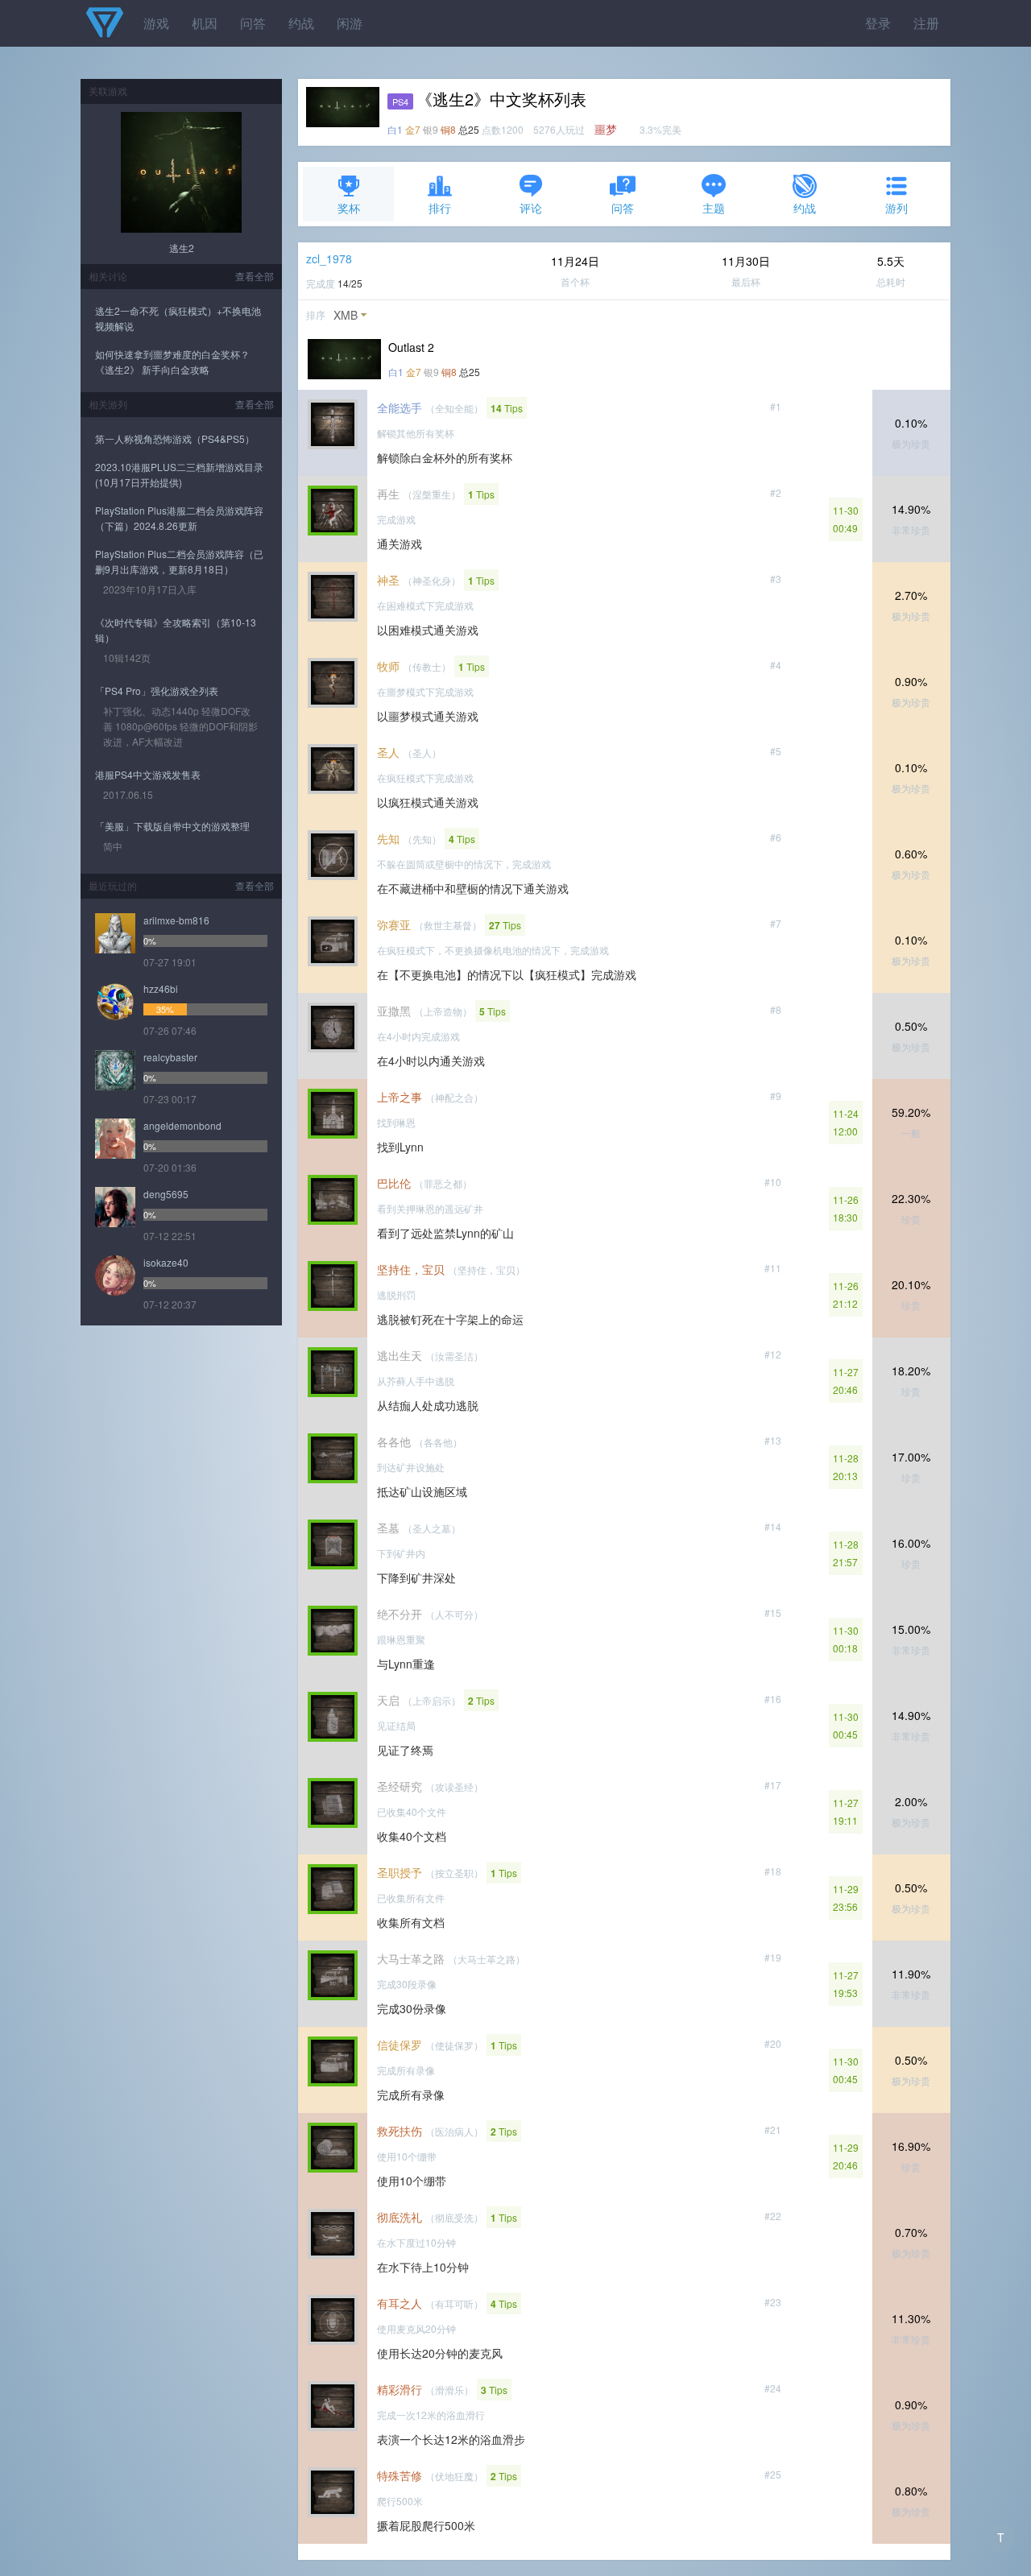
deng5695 (166, 1194)
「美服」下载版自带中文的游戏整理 (172, 826)
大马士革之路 (411, 1958)
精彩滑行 (400, 2389)
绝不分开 (400, 1614)
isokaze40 (166, 1262)
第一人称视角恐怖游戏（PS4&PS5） (175, 438)
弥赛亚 (394, 924)
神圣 (388, 580)
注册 (926, 23)
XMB (346, 315)
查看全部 (255, 276)
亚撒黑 (394, 1011)
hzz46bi (161, 988)
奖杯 (349, 208)
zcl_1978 (329, 258)
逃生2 (182, 248)
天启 (388, 1700)
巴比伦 (394, 1183)
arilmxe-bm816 (176, 920)
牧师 (388, 666)
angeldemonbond (182, 1125)
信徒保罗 (400, 2045)
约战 (301, 23)
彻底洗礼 (400, 2217)
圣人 (388, 752)
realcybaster (170, 1057)
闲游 (350, 23)
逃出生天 (400, 1355)
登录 (878, 23)
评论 (531, 208)
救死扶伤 (400, 2131)
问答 (253, 23)
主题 (714, 208)
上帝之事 (400, 1097)
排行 (440, 208)
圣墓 (388, 1528)
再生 (388, 494)
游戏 (156, 23)
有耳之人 (400, 2303)
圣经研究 (400, 1786)
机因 (205, 23)
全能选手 (400, 407)
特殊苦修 (400, 2475)
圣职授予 (400, 1872)
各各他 (394, 1441)
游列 (896, 208)
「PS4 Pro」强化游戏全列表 (157, 691)
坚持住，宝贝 (411, 1269)
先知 (388, 838)
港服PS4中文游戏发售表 (148, 774)
